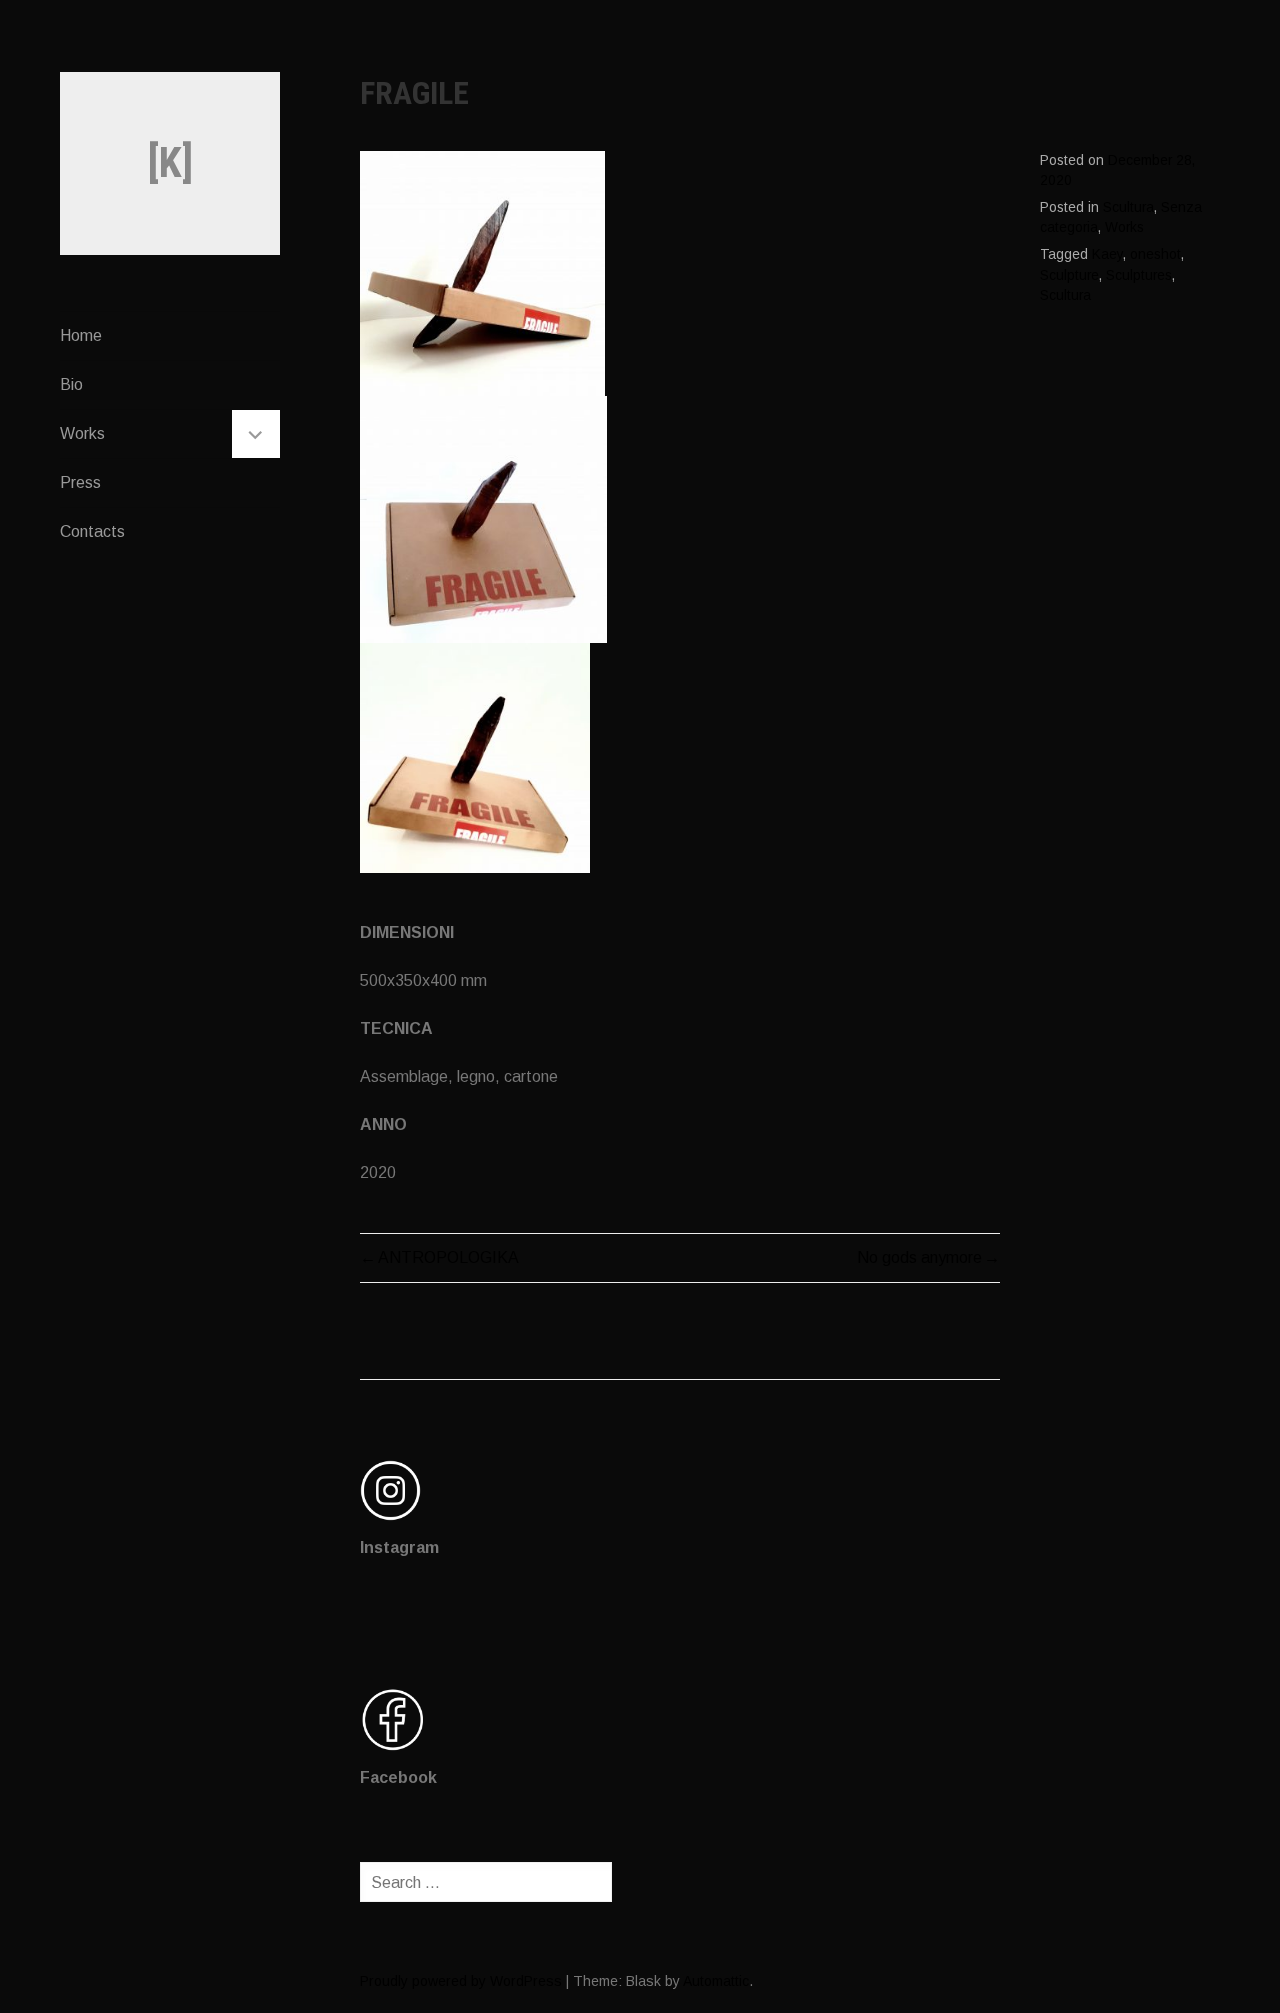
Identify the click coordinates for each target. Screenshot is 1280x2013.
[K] (170, 162)
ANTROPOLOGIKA (448, 1257)
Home (81, 335)
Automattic (716, 1981)
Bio (71, 384)
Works (82, 433)
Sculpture (1069, 275)
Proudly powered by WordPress (461, 1981)
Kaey (1107, 254)
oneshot (1155, 254)
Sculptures (1139, 275)
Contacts (92, 531)
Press (80, 482)
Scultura (1128, 207)
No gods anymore (919, 1257)
